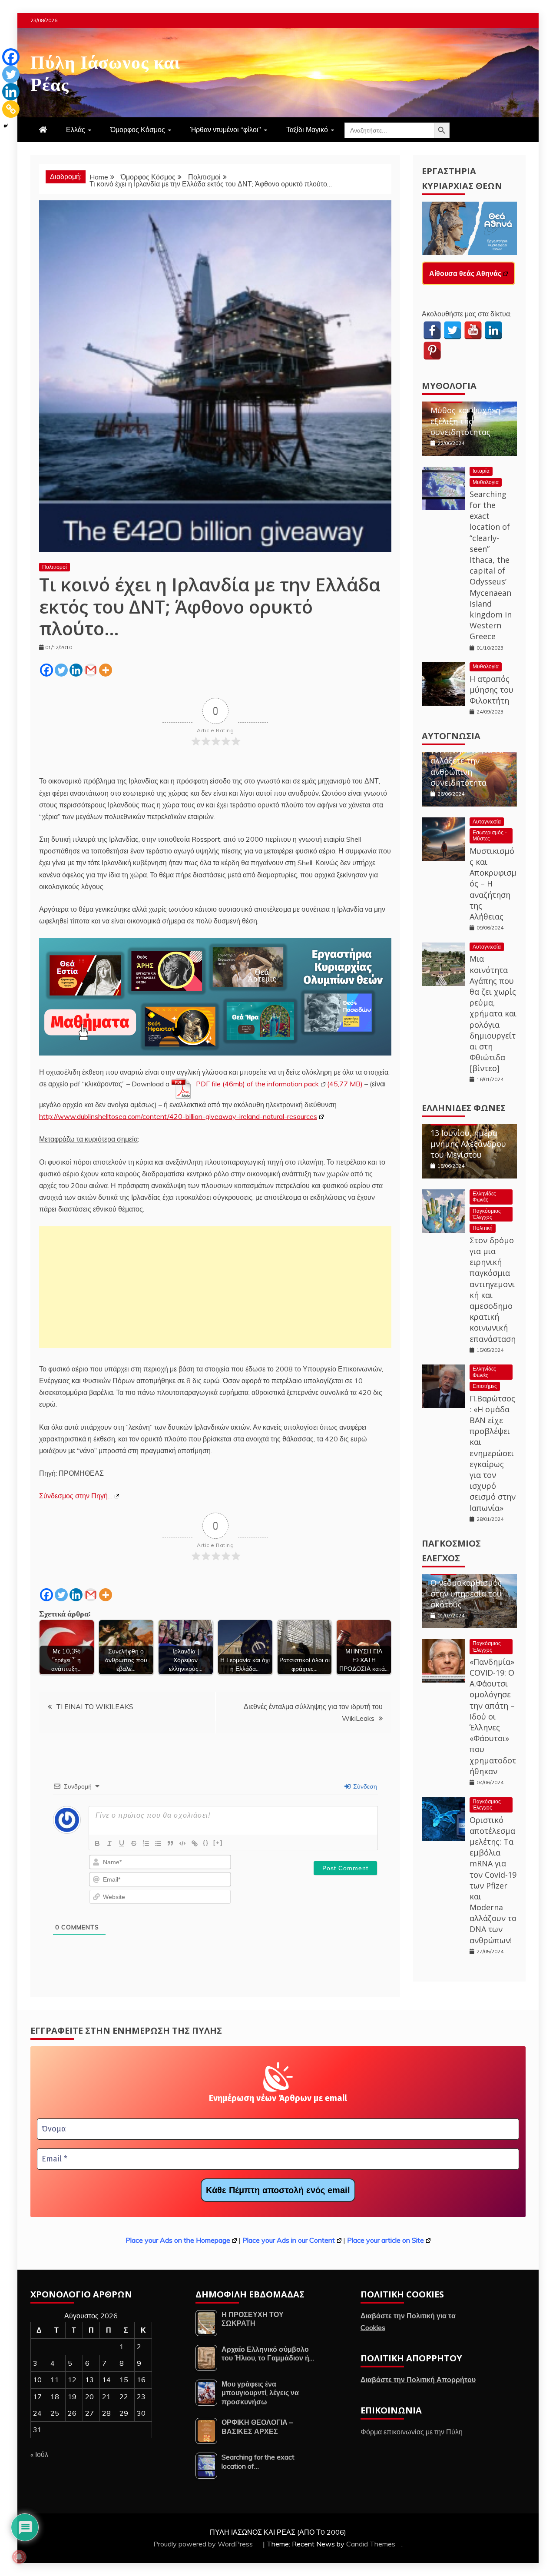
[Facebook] (46, 670)
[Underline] (122, 1843)
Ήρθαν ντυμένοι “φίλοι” (226, 129)
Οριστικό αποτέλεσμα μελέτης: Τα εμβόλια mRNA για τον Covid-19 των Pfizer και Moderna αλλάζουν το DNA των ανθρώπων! (493, 1880)
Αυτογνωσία (451, 736)
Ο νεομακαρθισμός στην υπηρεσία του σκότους (466, 1593)
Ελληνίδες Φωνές (464, 1108)
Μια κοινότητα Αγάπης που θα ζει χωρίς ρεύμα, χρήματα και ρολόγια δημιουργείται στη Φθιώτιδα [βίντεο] (493, 1013)
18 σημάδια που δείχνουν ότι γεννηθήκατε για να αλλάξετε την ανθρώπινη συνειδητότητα (467, 755)
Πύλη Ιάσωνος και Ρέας (105, 71)
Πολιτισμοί (55, 567)
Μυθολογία (449, 386)
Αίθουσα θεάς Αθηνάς (465, 273)
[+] (218, 1843)
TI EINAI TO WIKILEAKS (95, 1706)
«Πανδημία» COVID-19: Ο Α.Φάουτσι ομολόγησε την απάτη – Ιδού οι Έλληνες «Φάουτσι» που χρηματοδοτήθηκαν (493, 1716)
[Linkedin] (76, 670)
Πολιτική (483, 1228)
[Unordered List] (158, 1843)
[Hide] (6, 126)
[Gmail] (91, 670)
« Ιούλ (39, 2454)
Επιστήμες (485, 1386)
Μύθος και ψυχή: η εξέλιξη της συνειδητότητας (465, 421)
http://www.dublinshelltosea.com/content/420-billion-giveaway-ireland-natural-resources (178, 1116)
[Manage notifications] (19, 2557)
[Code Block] (182, 1843)
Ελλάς (76, 129)
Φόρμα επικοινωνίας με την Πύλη (412, 2432)
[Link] (195, 1843)
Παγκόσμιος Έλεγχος (487, 1214)
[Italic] (109, 1843)
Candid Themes (371, 2544)
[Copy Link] (11, 109)
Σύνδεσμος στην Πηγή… (76, 1496)
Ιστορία (481, 471)
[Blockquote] (170, 1843)
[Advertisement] (215, 1287)
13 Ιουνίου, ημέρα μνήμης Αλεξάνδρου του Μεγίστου (468, 1144)
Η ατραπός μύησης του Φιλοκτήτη (491, 690)
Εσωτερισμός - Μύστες (490, 835)
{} (206, 1843)
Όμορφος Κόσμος (138, 129)
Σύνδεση (364, 1786)
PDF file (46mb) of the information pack (257, 1084)
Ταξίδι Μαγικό (307, 129)
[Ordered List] (146, 1843)
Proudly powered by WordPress (204, 2544)
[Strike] (134, 1843)
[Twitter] (61, 670)
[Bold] (97, 1843)
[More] (106, 670)
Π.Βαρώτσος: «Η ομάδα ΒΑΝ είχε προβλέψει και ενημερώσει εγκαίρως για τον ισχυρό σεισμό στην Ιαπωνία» (493, 1453)
